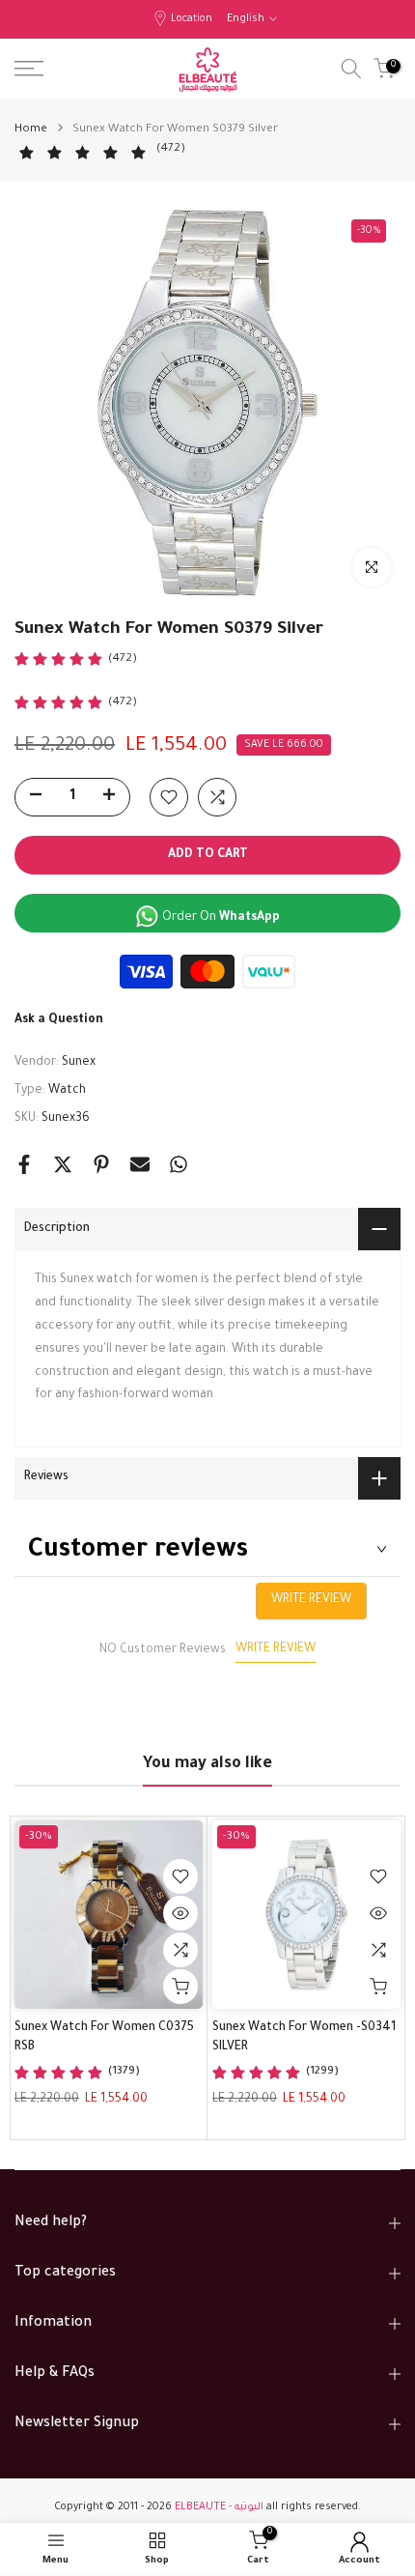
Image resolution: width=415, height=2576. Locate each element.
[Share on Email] (140, 1164)
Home (31, 130)
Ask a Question (59, 1020)
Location (192, 19)
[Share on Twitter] (63, 1164)
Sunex (79, 1063)
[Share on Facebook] (24, 1164)
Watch (67, 1091)
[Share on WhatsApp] (179, 1164)
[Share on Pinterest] (101, 1164)
